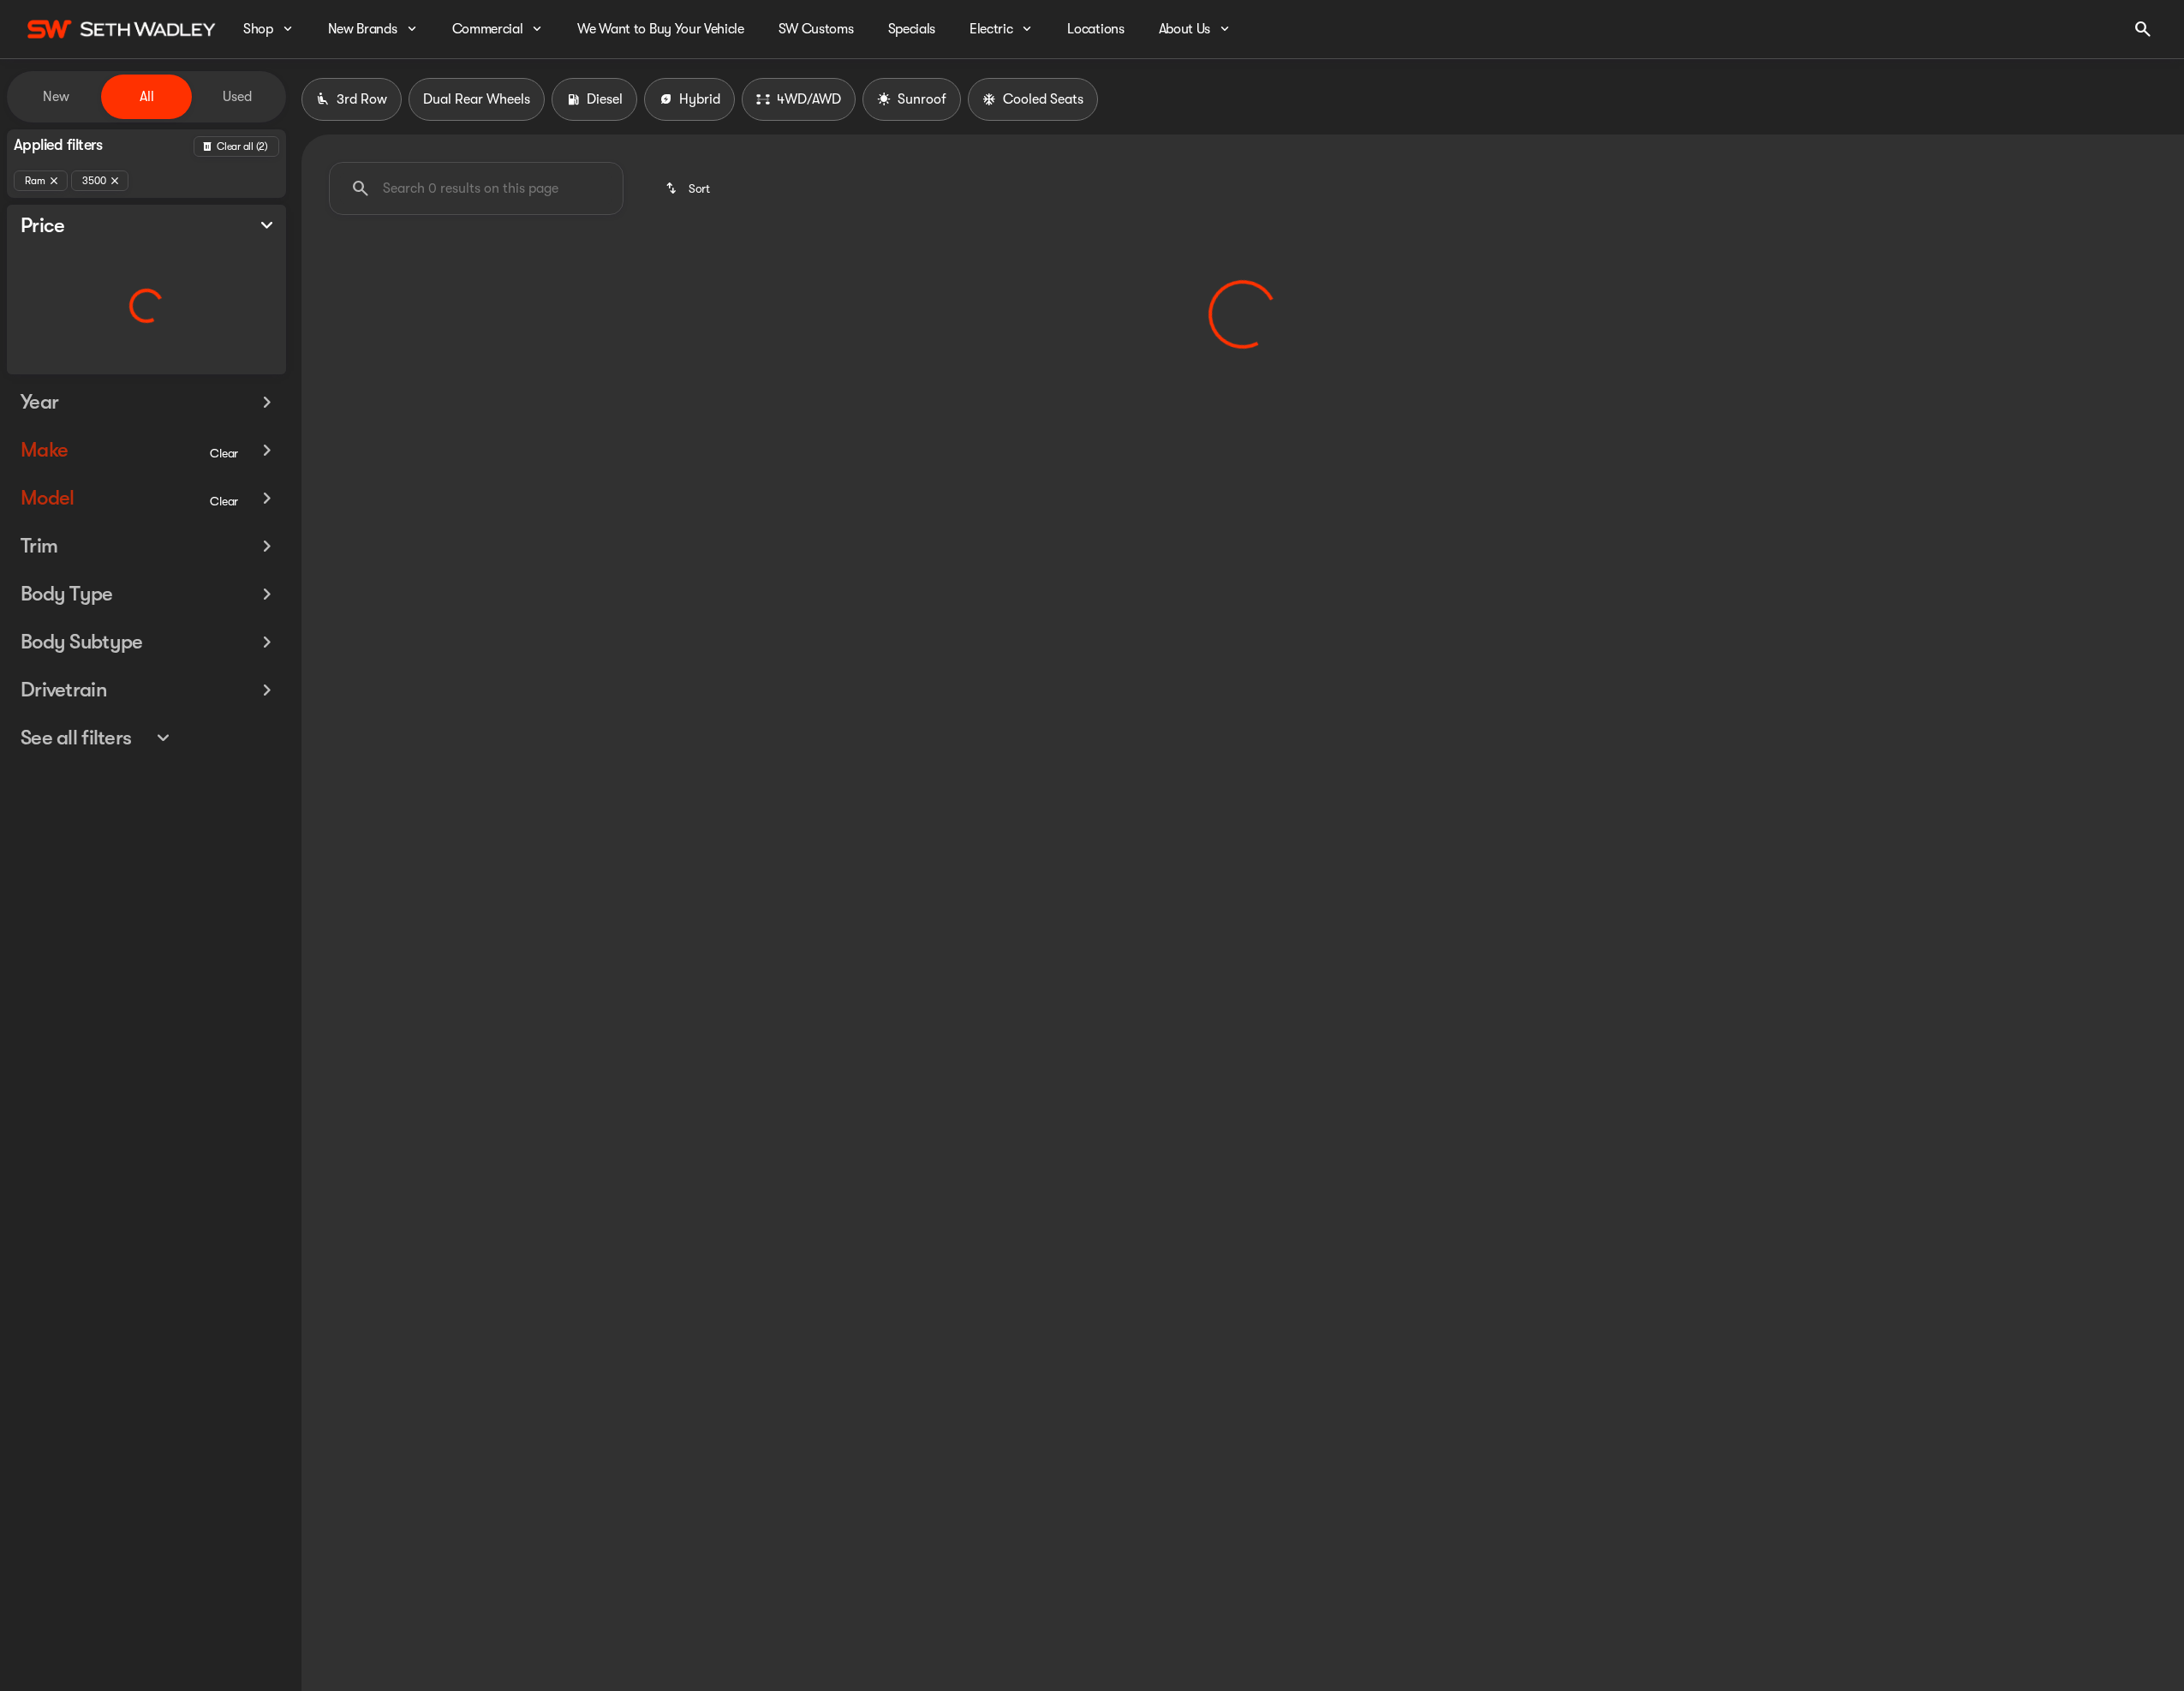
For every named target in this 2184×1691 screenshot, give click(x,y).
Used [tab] (237, 97)
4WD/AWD (809, 99)
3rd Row (362, 99)
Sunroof (922, 99)
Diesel (605, 99)
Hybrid (700, 99)
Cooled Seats (1043, 99)
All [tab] (147, 97)
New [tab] (56, 97)
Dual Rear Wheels (477, 99)
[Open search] (2143, 29)
